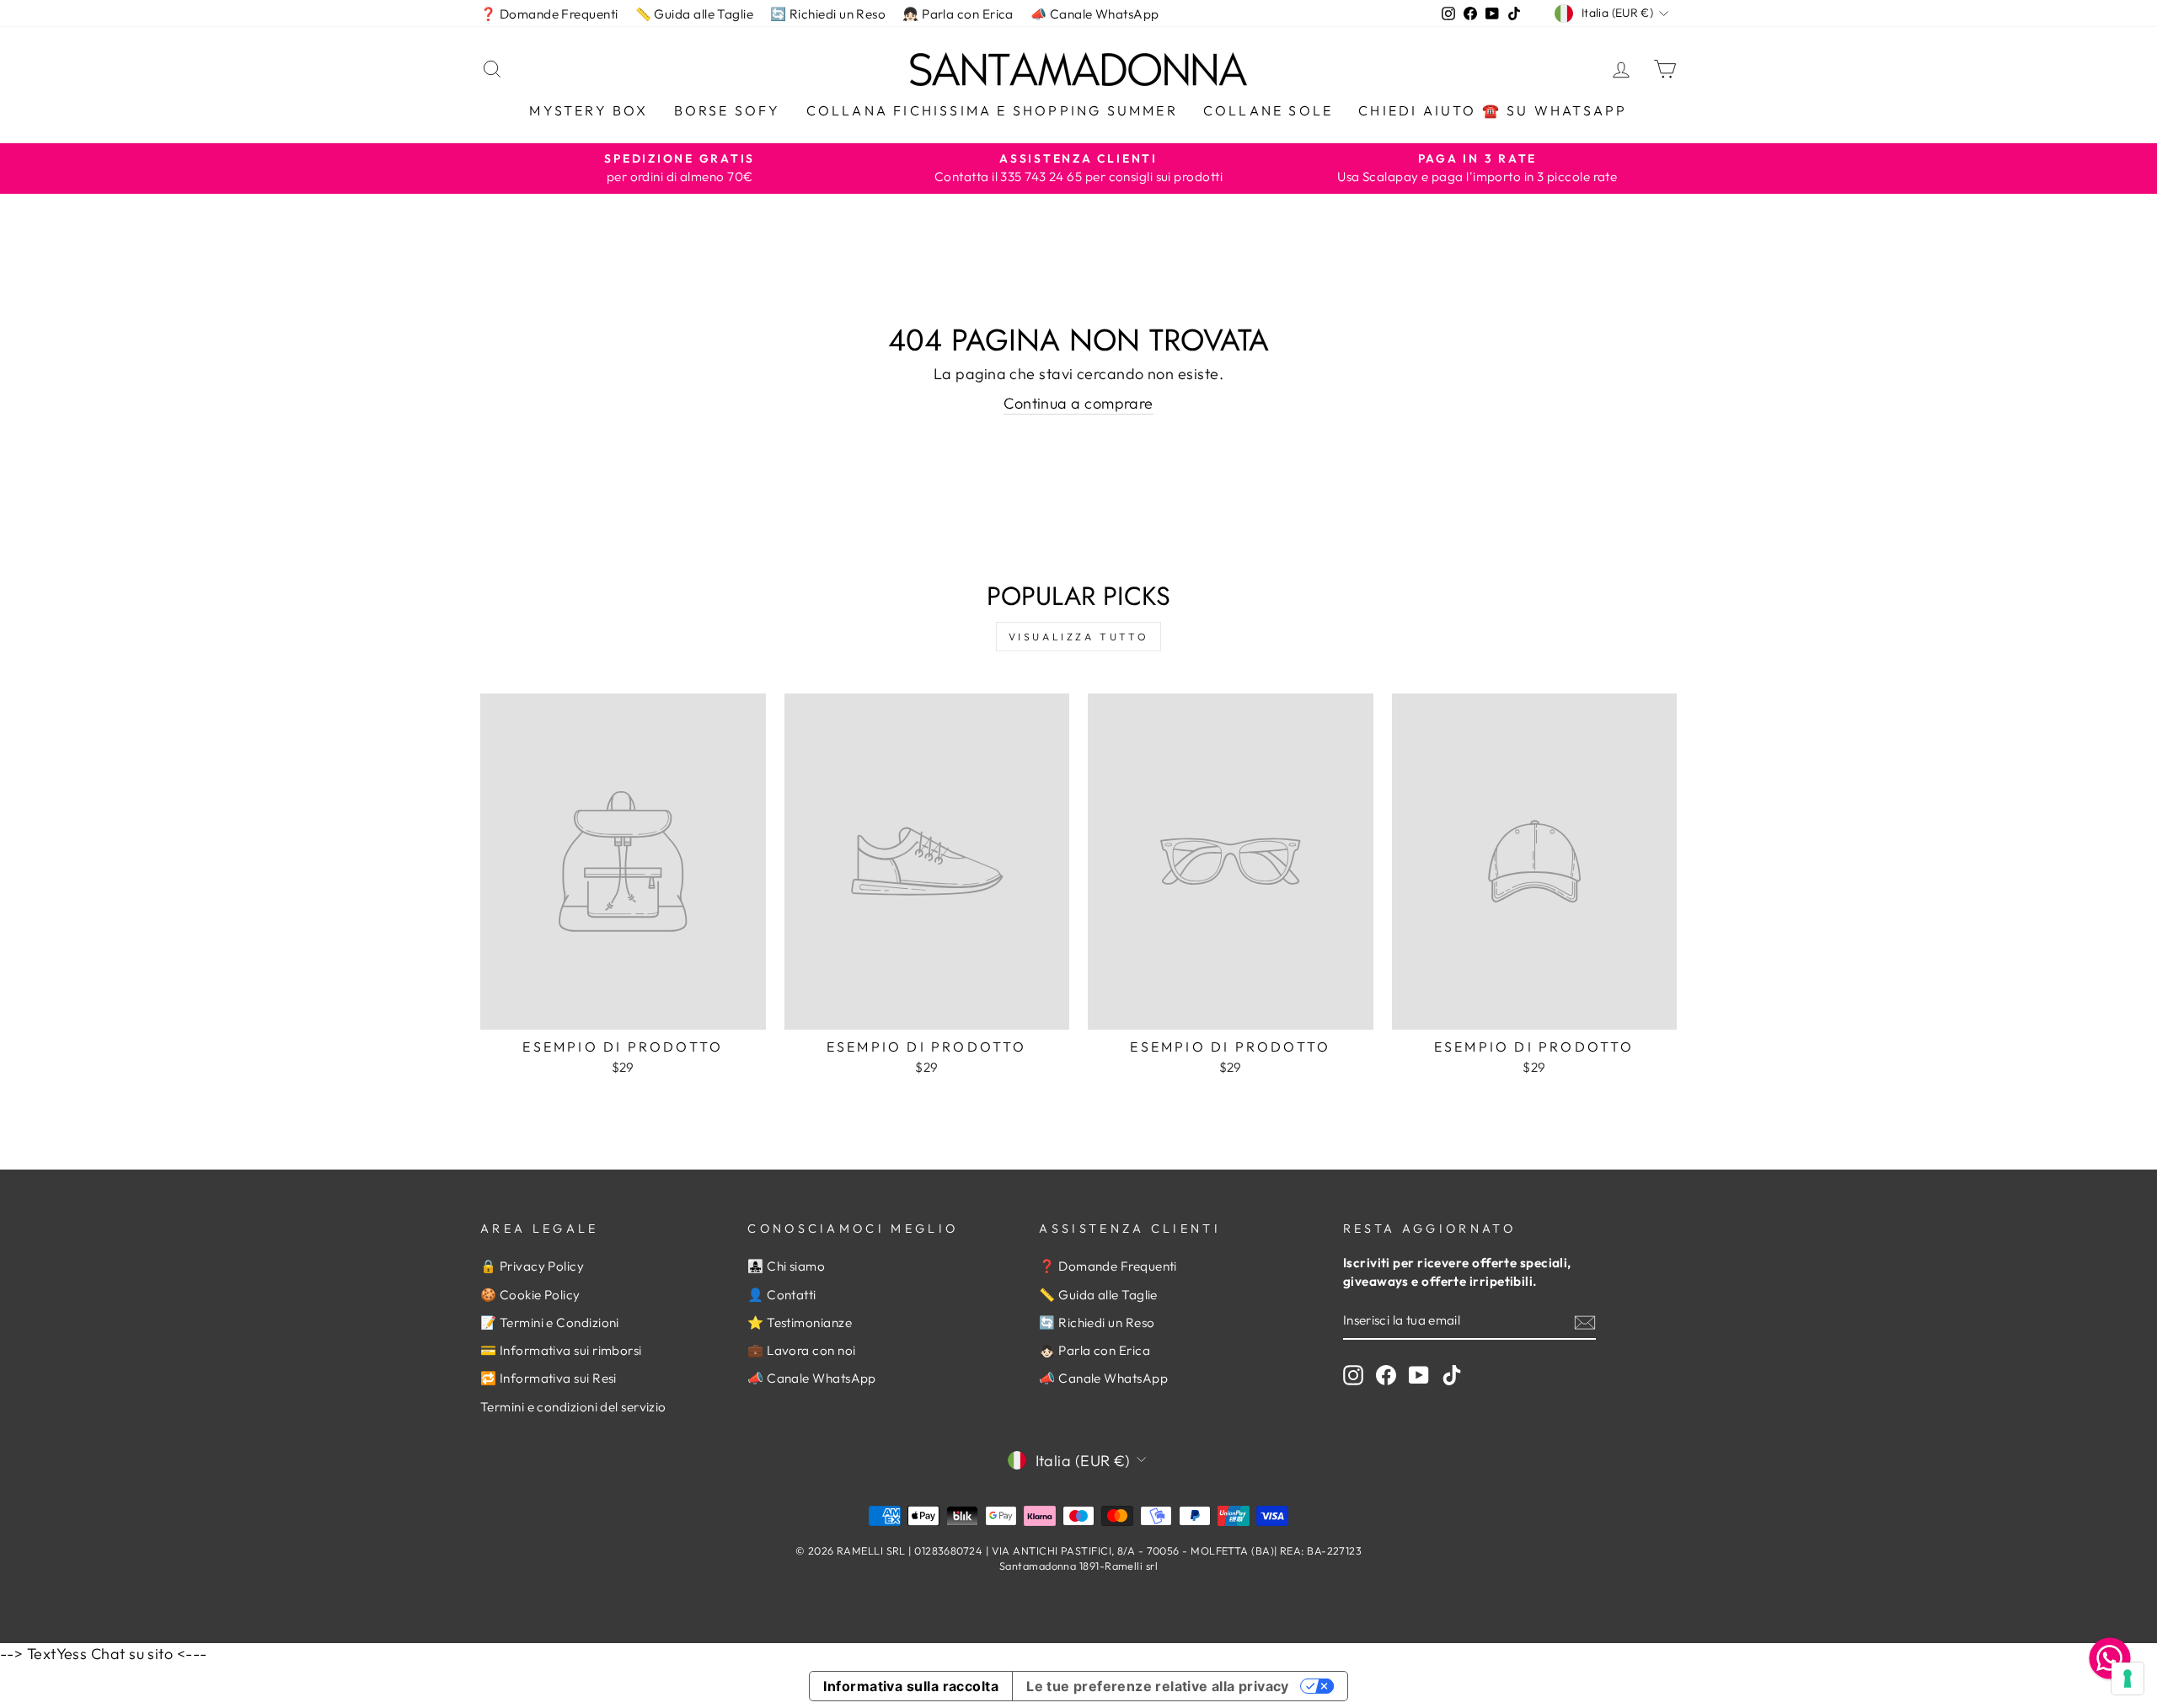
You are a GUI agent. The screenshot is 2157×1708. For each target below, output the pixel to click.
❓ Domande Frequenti (549, 14)
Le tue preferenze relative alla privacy (1158, 1686)
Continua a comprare (1078, 403)
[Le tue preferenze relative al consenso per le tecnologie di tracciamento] (2128, 1679)
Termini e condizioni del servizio (573, 1407)
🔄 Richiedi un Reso (828, 14)
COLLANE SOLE (1268, 110)
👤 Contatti (782, 1295)
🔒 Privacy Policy (532, 1266)
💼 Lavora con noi (801, 1350)
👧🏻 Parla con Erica (958, 14)
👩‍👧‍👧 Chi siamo (786, 1266)
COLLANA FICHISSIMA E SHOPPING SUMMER (992, 110)
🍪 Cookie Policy (530, 1295)
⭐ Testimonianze (800, 1322)
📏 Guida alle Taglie (695, 14)
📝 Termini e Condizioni (550, 1322)
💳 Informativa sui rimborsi (561, 1350)
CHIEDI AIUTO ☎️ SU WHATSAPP (1493, 110)
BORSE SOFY (728, 110)
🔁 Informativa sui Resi (549, 1378)
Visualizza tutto (1079, 637)
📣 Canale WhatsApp (1095, 14)
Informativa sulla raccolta (911, 1686)
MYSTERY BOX (589, 110)
